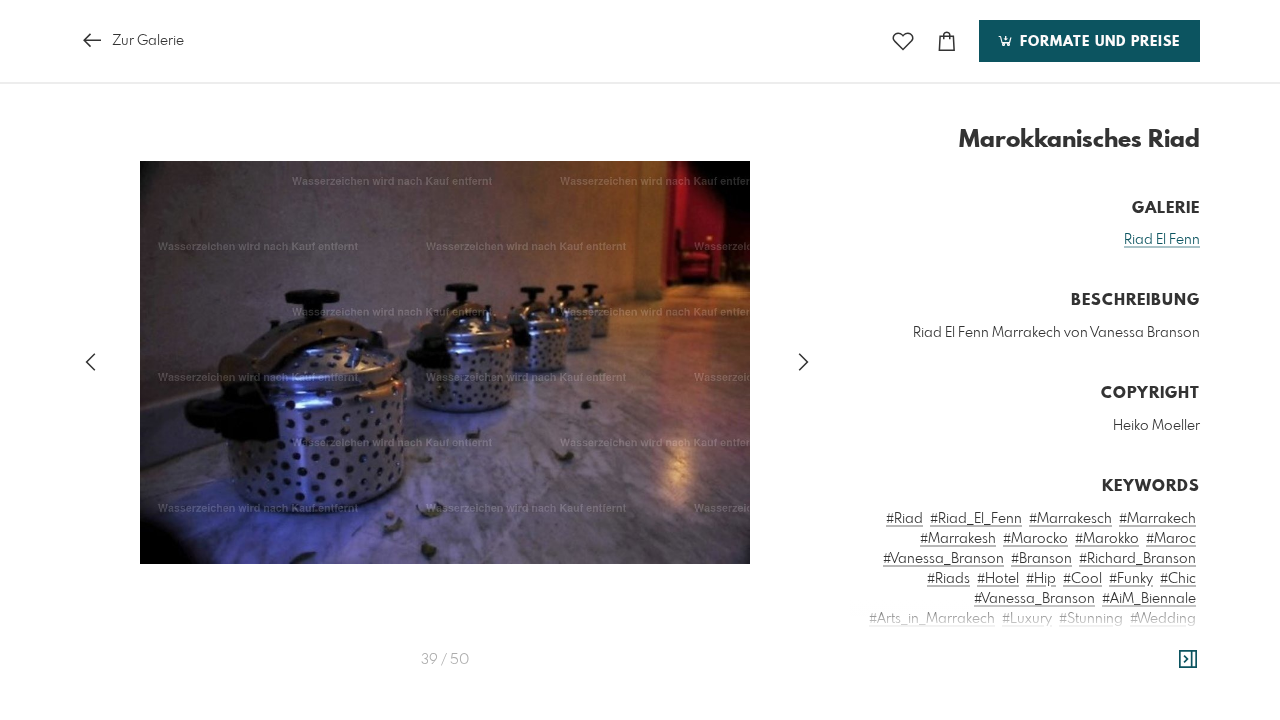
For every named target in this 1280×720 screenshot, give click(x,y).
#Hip (1041, 579)
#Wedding (1163, 619)
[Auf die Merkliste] (903, 41)
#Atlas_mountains (1139, 679)
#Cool (1082, 579)
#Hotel (998, 579)
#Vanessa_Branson (943, 559)
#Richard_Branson (1137, 559)
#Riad (904, 519)
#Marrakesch (1070, 519)
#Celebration (970, 639)
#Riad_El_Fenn (976, 519)
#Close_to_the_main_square (1105, 699)
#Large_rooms (1066, 639)
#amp (1057, 679)
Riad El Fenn (1162, 240)
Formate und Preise (1097, 42)
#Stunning (1091, 619)
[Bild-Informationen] (1188, 660)
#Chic (1178, 579)
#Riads (948, 579)
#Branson (1041, 559)
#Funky (1131, 579)
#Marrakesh (958, 539)
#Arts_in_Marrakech (932, 619)
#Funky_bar (904, 659)
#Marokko (1107, 539)
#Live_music (1158, 639)
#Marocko (1035, 539)
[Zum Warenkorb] (947, 41)
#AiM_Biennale (1149, 599)
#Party (901, 639)
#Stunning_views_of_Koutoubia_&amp (1072, 659)
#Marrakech (1157, 519)
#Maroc (1171, 539)
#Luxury (1027, 619)
